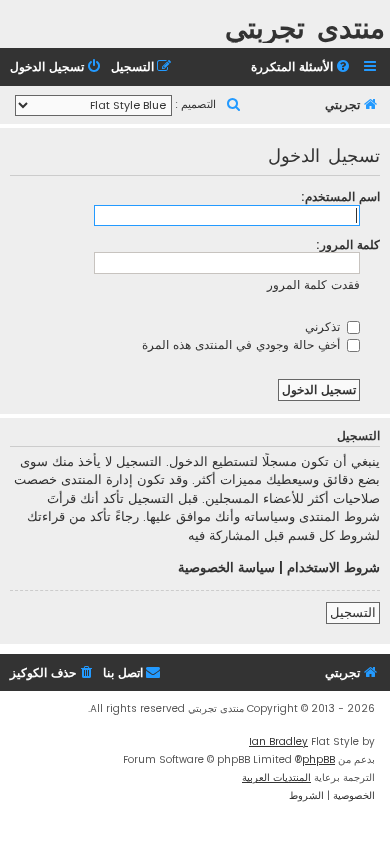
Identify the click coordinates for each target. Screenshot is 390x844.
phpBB (318, 759)
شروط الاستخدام (333, 568)
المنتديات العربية (276, 777)
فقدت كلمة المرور (313, 284)
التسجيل (353, 612)
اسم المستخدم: (340, 196)
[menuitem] (302, 67)
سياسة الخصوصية (226, 568)
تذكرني (324, 326)
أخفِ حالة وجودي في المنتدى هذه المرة (243, 344)
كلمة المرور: (348, 244)
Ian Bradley (278, 741)
